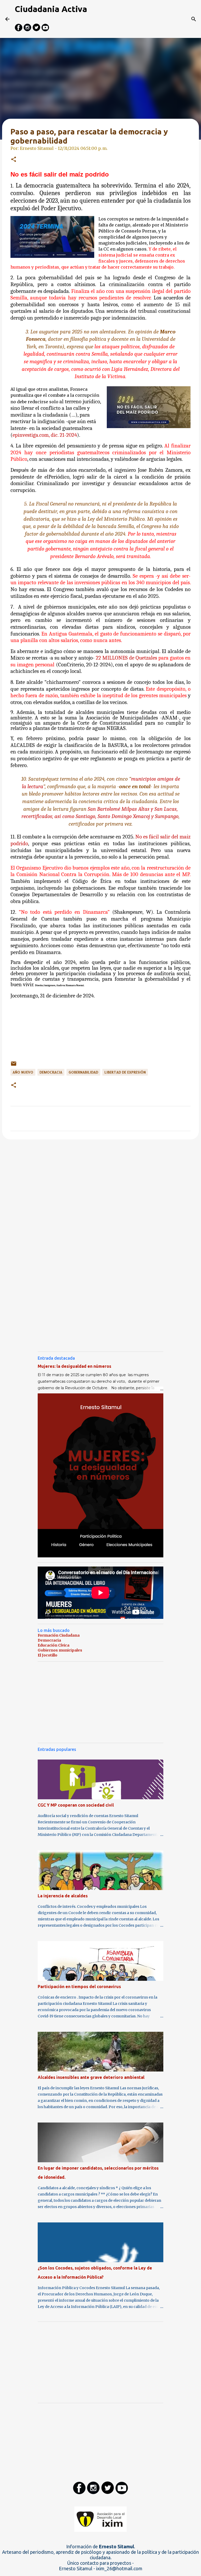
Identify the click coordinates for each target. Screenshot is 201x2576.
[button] (14, 160)
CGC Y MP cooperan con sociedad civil (76, 1805)
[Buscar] (194, 19)
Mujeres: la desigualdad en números (74, 1366)
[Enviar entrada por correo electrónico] (14, 1065)
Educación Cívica (54, 1645)
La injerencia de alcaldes (63, 1896)
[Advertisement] (100, 1037)
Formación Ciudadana (59, 1635)
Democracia (49, 1640)
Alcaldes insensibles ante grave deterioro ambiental (91, 2077)
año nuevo (23, 1072)
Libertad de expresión (125, 1072)
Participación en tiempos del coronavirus (79, 1987)
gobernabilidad (83, 1072)
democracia (51, 1072)
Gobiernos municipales (60, 1650)
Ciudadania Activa (51, 9)
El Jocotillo (48, 1655)
